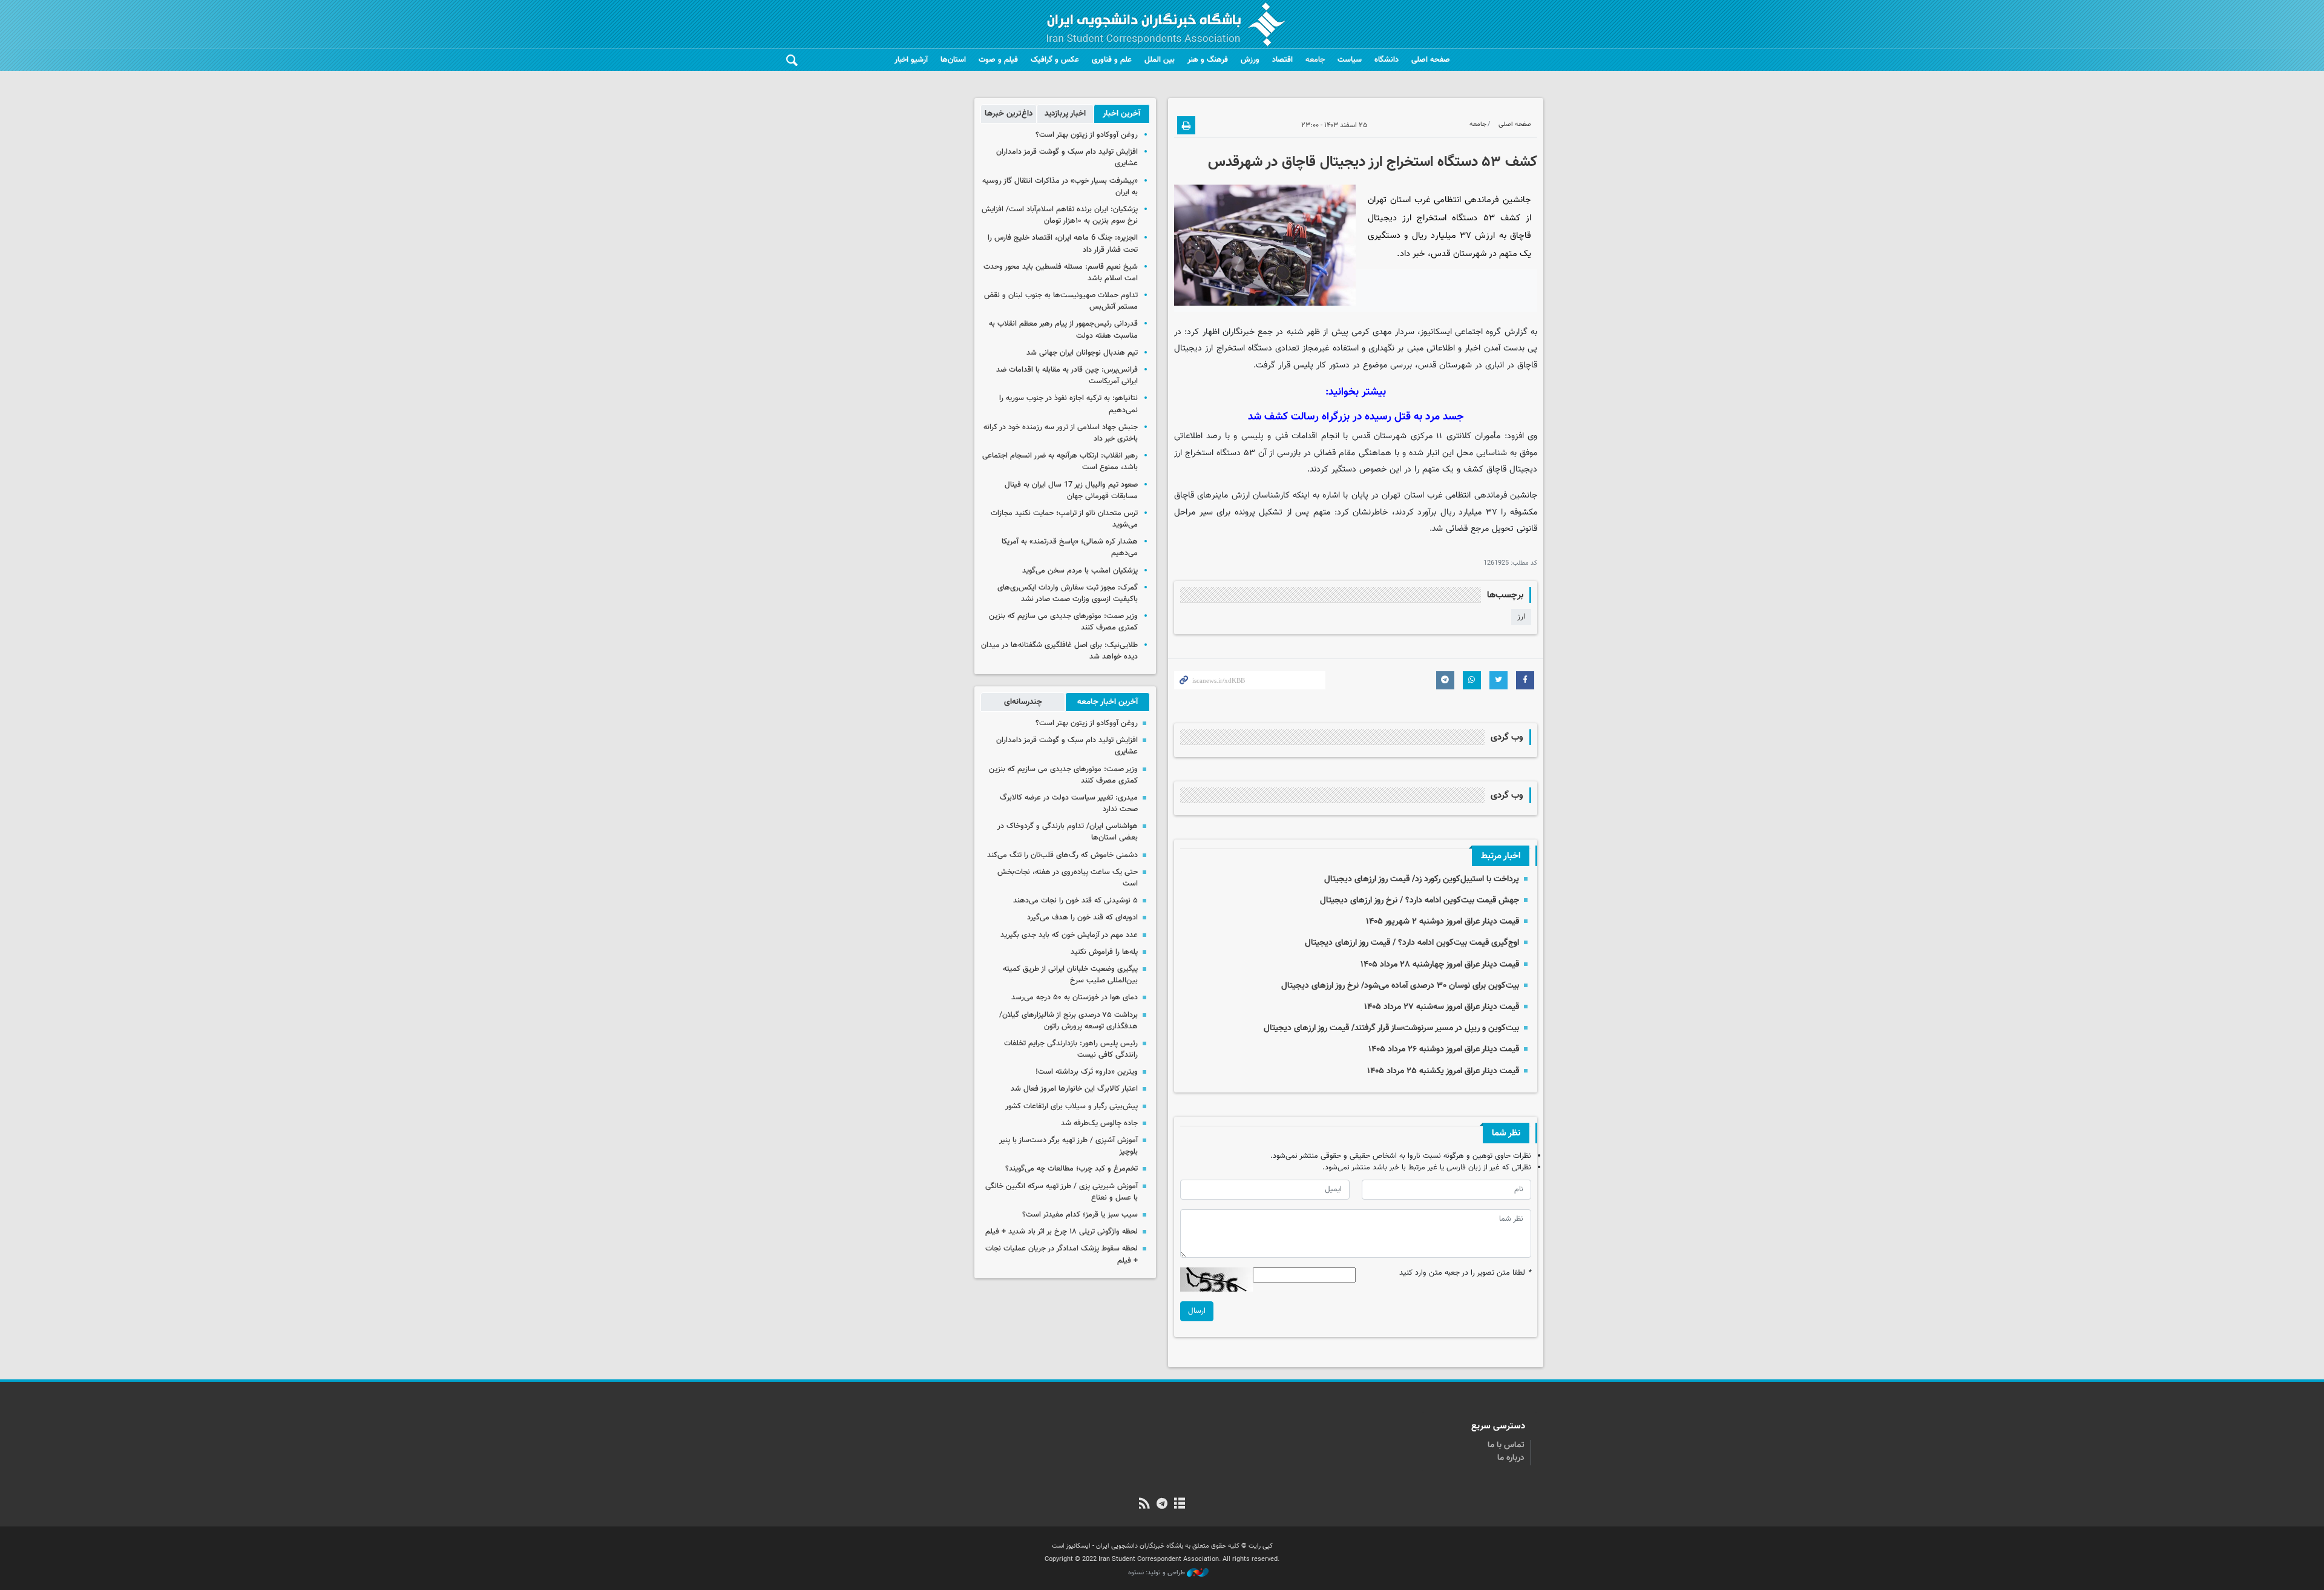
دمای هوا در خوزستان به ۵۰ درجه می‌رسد (1075, 997)
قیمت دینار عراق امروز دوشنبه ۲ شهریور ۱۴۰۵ (1443, 921)
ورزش (1250, 60)
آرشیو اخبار (911, 60)
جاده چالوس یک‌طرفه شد (1099, 1123)
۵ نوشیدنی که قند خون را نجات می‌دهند (1075, 901)
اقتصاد (1282, 60)
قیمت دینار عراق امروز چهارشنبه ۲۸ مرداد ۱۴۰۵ (1440, 964)
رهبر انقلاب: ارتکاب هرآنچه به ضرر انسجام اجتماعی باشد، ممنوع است (1060, 462)
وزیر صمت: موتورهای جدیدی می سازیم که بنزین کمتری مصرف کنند (1063, 622)
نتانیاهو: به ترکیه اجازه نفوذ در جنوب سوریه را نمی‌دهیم (1068, 404)
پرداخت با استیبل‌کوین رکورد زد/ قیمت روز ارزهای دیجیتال (1422, 879)
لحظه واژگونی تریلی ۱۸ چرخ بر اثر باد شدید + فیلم (1062, 1232)
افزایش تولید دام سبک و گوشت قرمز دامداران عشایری (1067, 158)
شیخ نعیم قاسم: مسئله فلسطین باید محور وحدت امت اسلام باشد (1061, 273)
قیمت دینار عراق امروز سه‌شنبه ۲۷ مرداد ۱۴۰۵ (1442, 1007)
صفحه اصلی (1431, 60)
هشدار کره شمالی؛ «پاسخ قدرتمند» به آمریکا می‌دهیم (1070, 547)
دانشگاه (1387, 60)
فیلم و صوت (998, 60)
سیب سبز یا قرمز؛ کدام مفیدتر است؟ (1080, 1215)
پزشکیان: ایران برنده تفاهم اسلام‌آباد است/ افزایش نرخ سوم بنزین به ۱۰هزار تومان (1060, 215)
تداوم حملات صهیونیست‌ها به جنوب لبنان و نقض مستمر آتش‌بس (1061, 301)
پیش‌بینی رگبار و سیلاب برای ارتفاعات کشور (1072, 1106)
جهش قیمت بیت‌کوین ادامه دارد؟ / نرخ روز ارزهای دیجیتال (1420, 900)
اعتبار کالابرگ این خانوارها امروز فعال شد (1074, 1089)
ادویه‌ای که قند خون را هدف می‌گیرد (1082, 918)
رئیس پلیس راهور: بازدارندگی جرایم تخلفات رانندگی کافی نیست (1071, 1049)
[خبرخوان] (1144, 1505)
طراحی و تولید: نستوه (1157, 1573)
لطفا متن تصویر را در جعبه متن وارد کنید (1465, 1273)
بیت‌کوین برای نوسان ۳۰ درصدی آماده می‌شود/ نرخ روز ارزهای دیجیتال (1400, 986)
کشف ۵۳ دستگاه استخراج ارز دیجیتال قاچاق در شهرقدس (1373, 162)
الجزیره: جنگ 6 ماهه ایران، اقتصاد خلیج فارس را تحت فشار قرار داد (1063, 244)
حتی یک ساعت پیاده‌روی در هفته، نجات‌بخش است (1068, 878)
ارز (1521, 617)
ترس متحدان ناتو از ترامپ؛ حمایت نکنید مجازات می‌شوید (1064, 519)
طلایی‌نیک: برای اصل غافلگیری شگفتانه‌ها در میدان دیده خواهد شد (1059, 651)
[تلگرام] (1162, 1505)
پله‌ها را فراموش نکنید (1104, 952)
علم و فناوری (1112, 60)
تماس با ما (1506, 1445)
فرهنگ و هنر (1208, 60)
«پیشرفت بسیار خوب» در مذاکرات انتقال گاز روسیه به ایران (1060, 187)
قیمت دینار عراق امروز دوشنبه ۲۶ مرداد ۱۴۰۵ (1444, 1049)
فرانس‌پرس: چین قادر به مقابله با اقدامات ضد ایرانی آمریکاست (1067, 376)
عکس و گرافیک (1055, 60)
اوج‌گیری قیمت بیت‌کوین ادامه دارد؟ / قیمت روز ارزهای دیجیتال (1412, 943)
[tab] (1122, 114)
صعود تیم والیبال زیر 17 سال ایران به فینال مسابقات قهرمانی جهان (1071, 491)
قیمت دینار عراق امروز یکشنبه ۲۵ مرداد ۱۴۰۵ (1443, 1071)
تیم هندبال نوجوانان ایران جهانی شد (1082, 353)
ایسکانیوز (1436, 332)
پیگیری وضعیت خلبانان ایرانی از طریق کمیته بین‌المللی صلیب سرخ (1070, 975)
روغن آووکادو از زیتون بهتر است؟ (1087, 135)
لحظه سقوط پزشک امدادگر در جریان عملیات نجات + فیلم (1062, 1254)
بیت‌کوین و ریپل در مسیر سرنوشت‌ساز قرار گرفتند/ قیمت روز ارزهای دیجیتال (1391, 1028)
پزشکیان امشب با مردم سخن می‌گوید (1080, 571)
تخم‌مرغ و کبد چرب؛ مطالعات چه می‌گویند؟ (1072, 1169)
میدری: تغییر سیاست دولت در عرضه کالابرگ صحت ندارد (1069, 803)
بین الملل (1160, 60)
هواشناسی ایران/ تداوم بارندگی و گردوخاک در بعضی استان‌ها (1068, 832)
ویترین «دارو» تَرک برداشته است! (1087, 1072)
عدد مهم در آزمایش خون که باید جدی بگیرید (1069, 935)
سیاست (1350, 60)
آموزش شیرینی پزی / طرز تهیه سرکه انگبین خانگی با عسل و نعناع (1062, 1192)
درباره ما (1511, 1458)
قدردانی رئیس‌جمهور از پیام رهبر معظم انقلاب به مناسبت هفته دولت (1063, 330)
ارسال (1197, 1311)
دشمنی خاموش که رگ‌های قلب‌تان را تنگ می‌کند (1062, 855)
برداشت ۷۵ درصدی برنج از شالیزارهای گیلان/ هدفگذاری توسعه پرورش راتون (1068, 1021)
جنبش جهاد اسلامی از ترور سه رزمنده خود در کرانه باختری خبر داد (1061, 433)
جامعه (1315, 60)
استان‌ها (953, 60)
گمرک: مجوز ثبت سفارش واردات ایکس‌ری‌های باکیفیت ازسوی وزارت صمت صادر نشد (1068, 593)
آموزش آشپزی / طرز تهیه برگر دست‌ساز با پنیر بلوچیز (1068, 1146)
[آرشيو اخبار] (1180, 1505)
